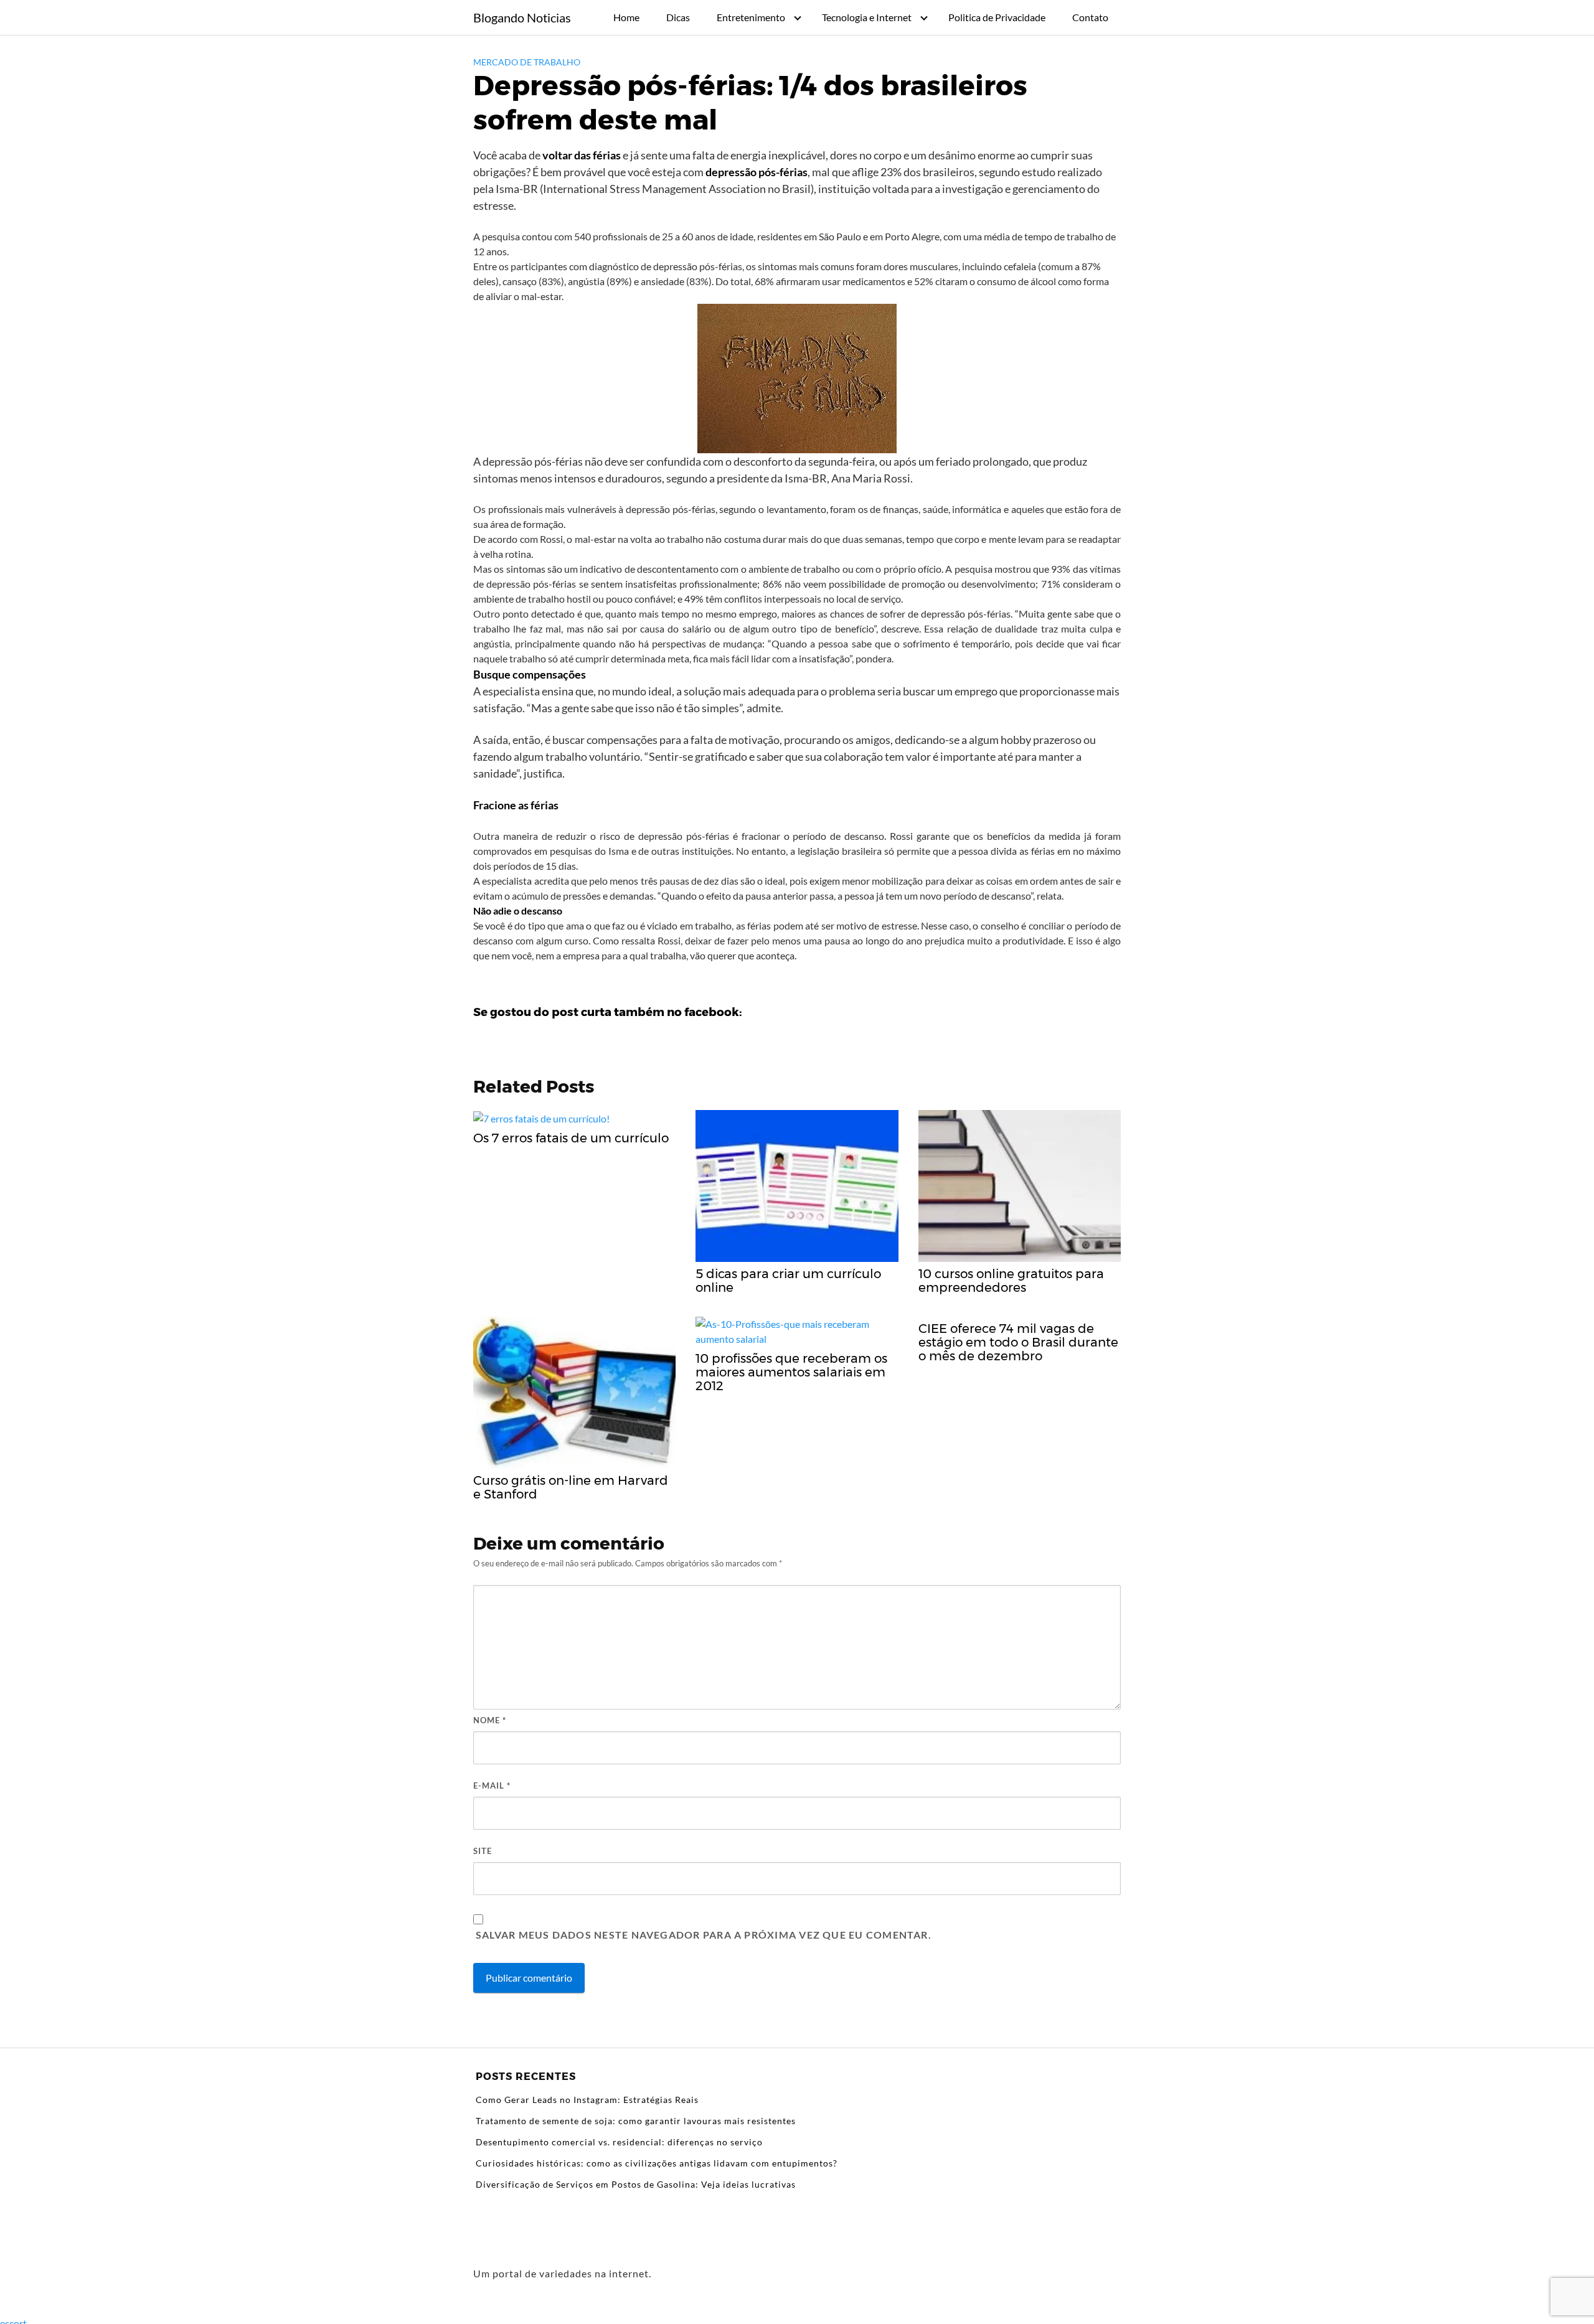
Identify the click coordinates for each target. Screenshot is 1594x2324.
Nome (490, 1720)
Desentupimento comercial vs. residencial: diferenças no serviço (619, 2142)
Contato (1090, 17)
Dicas (678, 17)
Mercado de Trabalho (527, 62)
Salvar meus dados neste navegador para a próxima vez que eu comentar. (704, 1935)
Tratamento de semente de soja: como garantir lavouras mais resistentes (636, 2121)
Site (483, 1851)
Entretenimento (751, 17)
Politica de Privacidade (997, 17)
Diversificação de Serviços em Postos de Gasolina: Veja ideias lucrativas (636, 2184)
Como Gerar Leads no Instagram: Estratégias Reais (587, 2100)
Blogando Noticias (522, 17)
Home (626, 17)
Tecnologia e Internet (867, 17)
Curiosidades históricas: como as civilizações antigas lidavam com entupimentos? (657, 2163)
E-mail (492, 1785)
